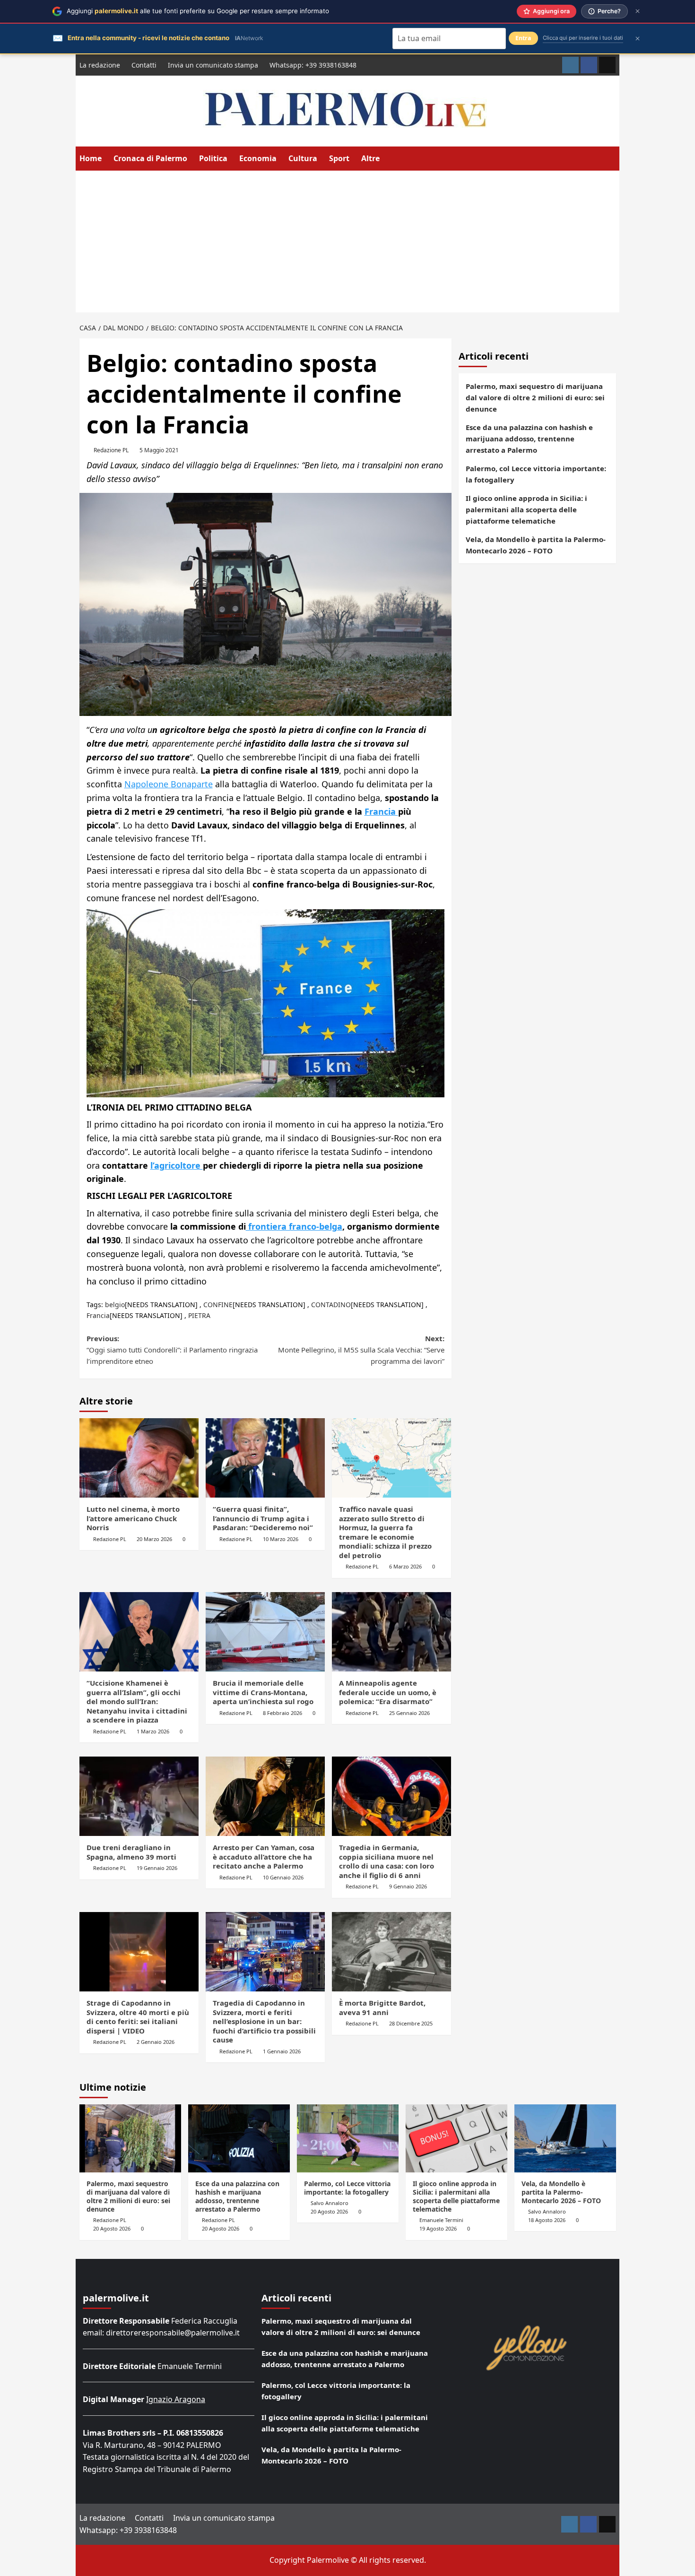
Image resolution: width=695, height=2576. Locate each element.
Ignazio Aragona (176, 2399)
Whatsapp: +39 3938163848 (313, 65)
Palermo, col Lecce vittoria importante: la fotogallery (536, 474)
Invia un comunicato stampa (213, 65)
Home (91, 158)
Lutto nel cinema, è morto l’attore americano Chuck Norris (133, 1518)
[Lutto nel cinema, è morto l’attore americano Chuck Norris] (139, 1458)
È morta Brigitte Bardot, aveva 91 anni (382, 2007)
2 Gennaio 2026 (156, 2042)
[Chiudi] (638, 11)
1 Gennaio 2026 (282, 2051)
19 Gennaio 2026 (157, 1868)
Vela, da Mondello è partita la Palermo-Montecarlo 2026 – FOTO (536, 545)
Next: (361, 1350)
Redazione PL (111, 450)
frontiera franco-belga (294, 1226)
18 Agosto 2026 (547, 2220)
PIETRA (199, 1315)
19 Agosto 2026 (438, 2228)
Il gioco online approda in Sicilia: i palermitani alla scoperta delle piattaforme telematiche (526, 509)
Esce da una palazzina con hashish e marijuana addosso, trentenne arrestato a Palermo (529, 439)
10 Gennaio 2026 (283, 1877)
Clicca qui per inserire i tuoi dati (583, 38)
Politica (213, 158)
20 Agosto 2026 (112, 2228)
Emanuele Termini (441, 2220)
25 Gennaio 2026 (409, 1713)
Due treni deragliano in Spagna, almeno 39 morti (131, 1852)
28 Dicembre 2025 (411, 2023)
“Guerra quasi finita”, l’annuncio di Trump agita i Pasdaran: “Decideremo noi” (263, 1518)
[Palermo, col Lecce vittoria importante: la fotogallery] (348, 2138)
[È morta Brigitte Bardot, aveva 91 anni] (391, 1952)
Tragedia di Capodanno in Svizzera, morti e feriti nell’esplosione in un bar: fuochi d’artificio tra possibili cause (264, 2021)
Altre (370, 158)
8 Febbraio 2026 (282, 1713)
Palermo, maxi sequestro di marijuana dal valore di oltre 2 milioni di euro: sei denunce (535, 397)
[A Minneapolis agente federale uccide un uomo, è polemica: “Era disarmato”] (391, 1632)
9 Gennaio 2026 (408, 1886)
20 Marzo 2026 (154, 1539)
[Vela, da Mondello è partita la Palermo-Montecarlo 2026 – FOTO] (565, 2138)
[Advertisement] (347, 241)
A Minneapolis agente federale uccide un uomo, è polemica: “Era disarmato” (388, 1692)
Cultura (303, 158)
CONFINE (218, 1305)
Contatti (144, 65)
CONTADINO (331, 1305)
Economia (258, 158)
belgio (115, 1305)
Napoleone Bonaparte (169, 784)
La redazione (100, 65)
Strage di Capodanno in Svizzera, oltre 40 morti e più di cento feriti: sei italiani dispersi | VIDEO (138, 2017)
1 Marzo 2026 (153, 1731)
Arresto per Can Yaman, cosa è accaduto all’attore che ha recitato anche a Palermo (264, 1857)
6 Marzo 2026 (405, 1566)
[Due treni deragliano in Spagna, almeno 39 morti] (139, 1796)
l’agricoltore (177, 1165)
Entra (523, 38)
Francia (381, 811)
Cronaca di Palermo (150, 158)
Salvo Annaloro (330, 2203)
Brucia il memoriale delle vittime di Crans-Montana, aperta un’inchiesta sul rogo (263, 1692)
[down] (386, 159)
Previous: (172, 1350)
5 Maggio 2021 (159, 450)
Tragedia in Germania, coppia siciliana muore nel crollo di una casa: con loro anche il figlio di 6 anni (387, 1861)
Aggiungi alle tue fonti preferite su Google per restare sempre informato (198, 11)
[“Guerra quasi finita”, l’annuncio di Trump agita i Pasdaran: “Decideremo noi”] (265, 1458)
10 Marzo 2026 (281, 1539)
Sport (339, 158)
